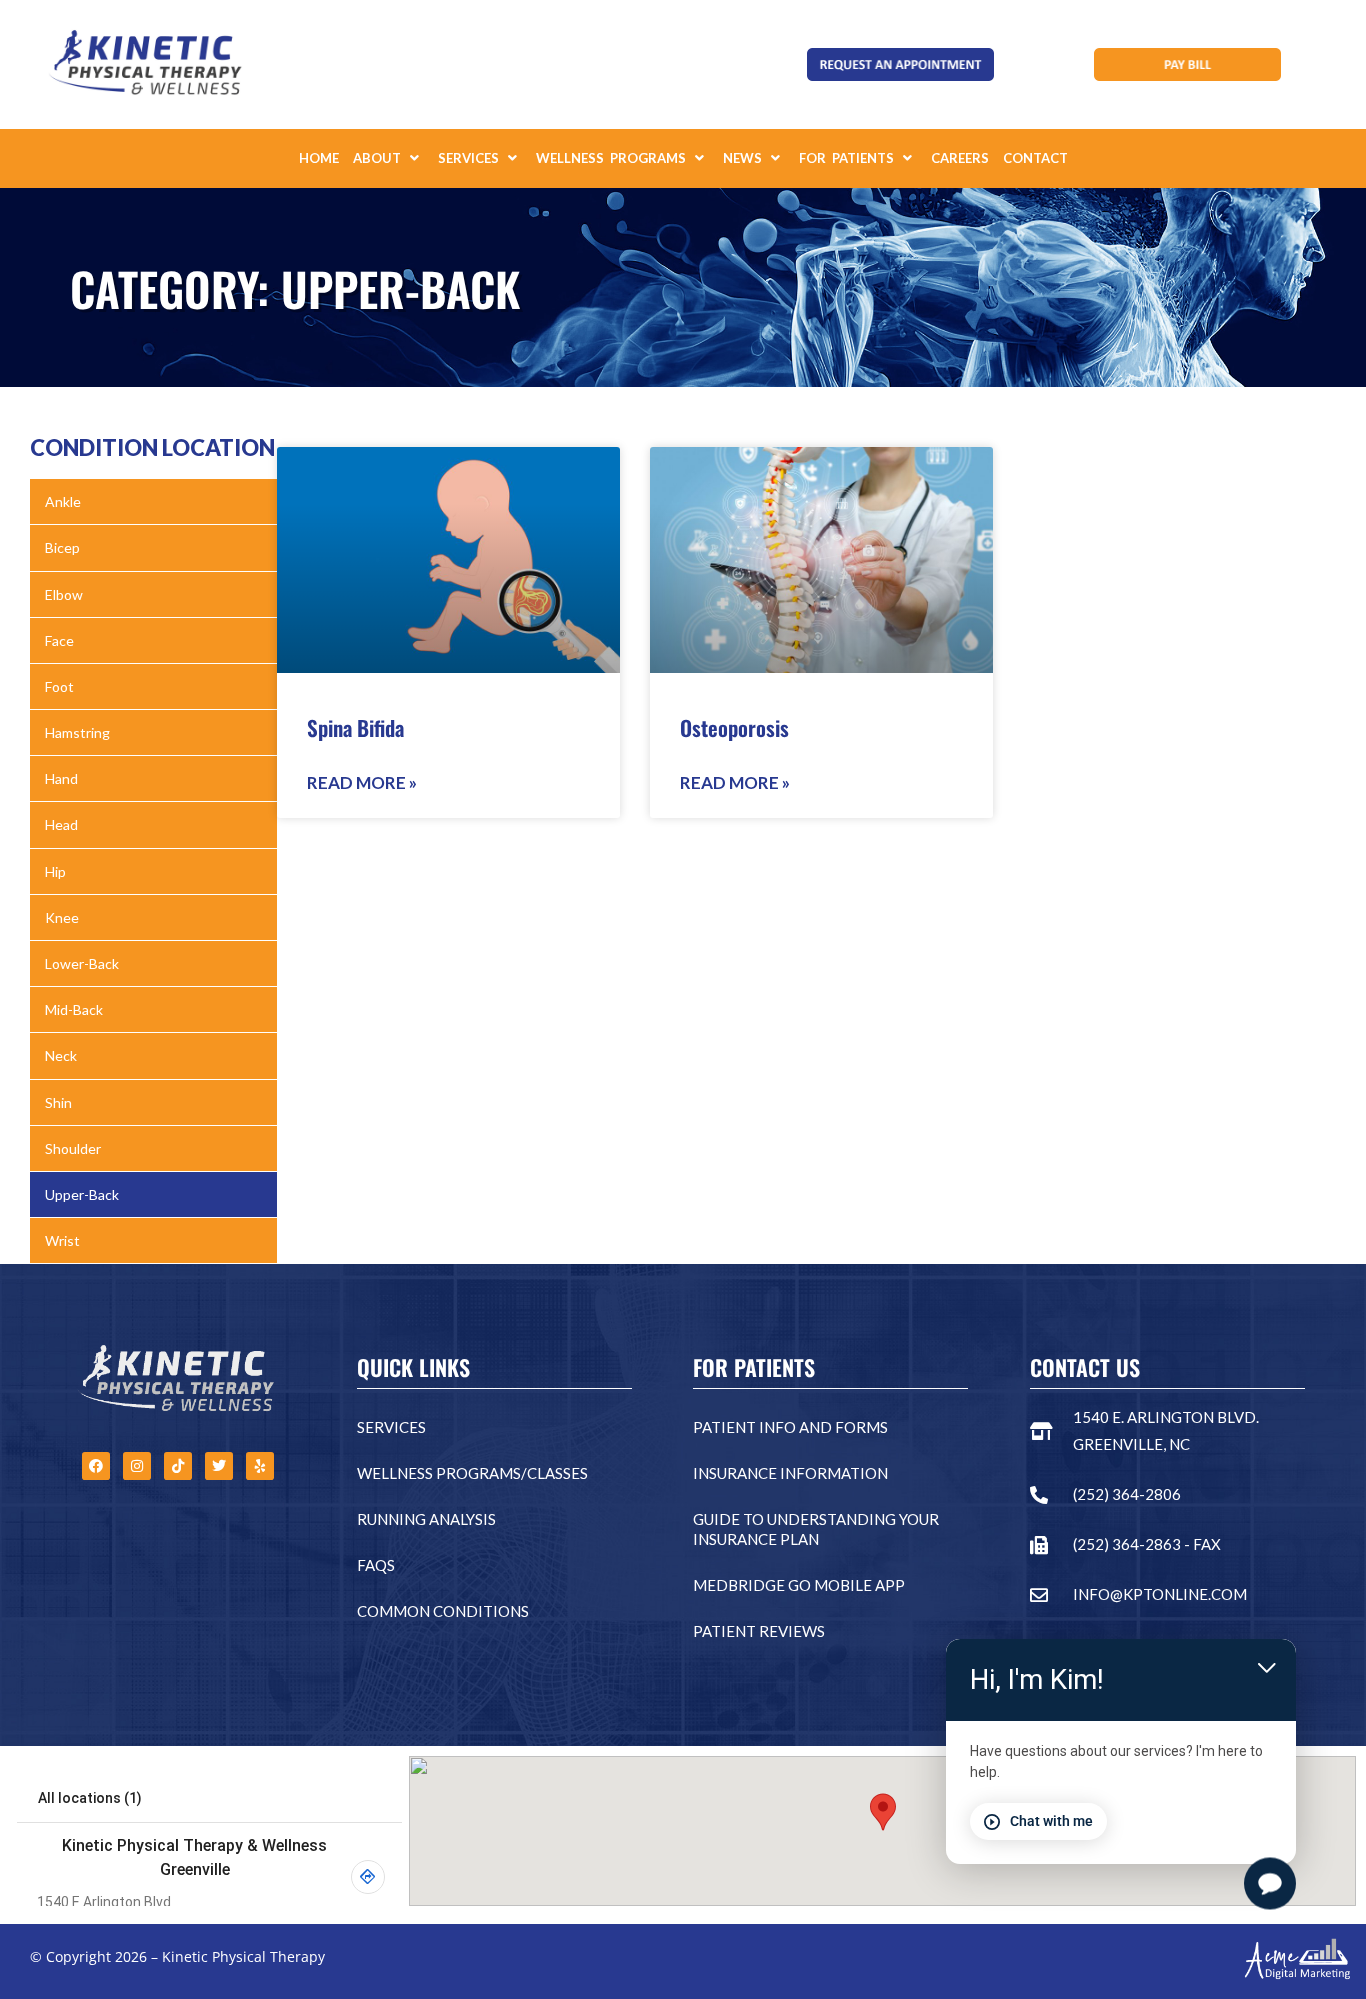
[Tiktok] (178, 1466)
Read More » (362, 782)
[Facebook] (96, 1466)
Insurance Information (790, 1473)
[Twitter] (219, 1466)
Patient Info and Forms (790, 1427)
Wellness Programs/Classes (472, 1473)
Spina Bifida (355, 727)
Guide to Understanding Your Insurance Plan (816, 1529)
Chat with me (1051, 1821)
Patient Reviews (759, 1631)
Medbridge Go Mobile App (799, 1585)
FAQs (376, 1565)
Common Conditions (443, 1611)
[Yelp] (260, 1466)
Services (391, 1427)
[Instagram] (137, 1466)
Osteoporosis (734, 727)
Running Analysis (426, 1519)
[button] (388, 158)
